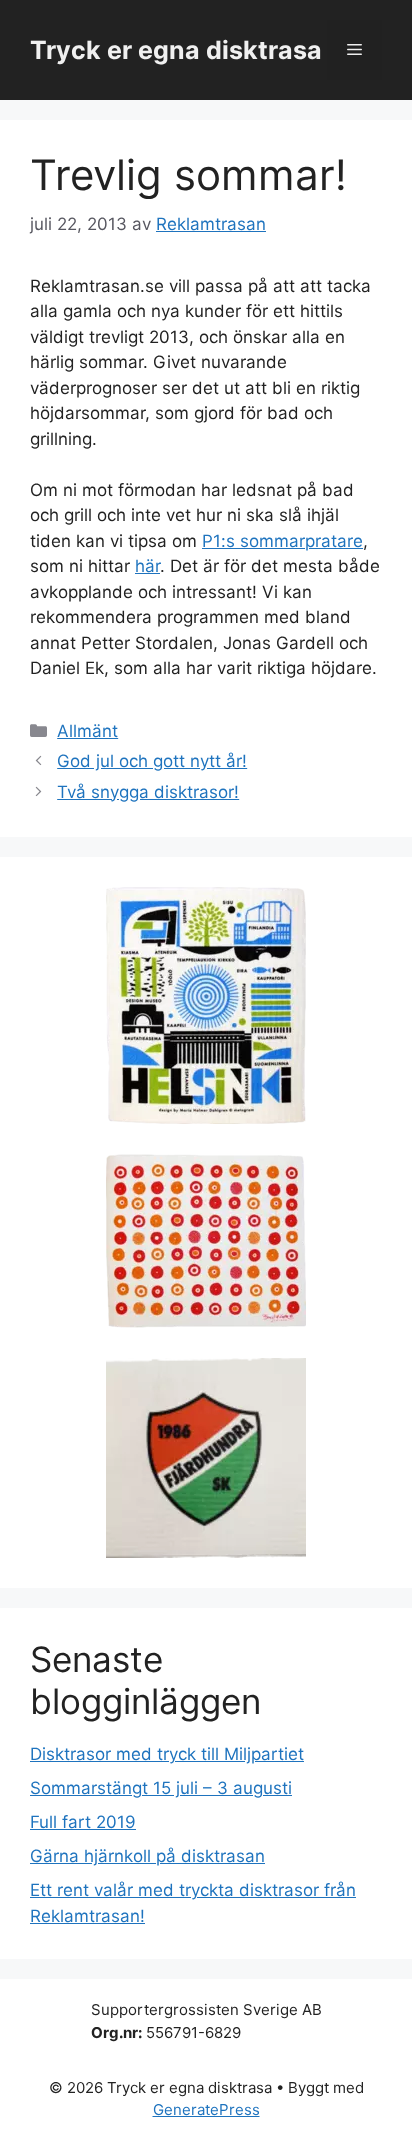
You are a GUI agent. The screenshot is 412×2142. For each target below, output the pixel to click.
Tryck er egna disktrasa (176, 50)
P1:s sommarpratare (282, 541)
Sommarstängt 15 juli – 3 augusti (161, 1788)
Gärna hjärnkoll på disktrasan (147, 1856)
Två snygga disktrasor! (148, 792)
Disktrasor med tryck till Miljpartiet (167, 1754)
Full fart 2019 (83, 1822)
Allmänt (87, 731)
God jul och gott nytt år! (152, 761)
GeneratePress (206, 2109)
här (147, 566)
